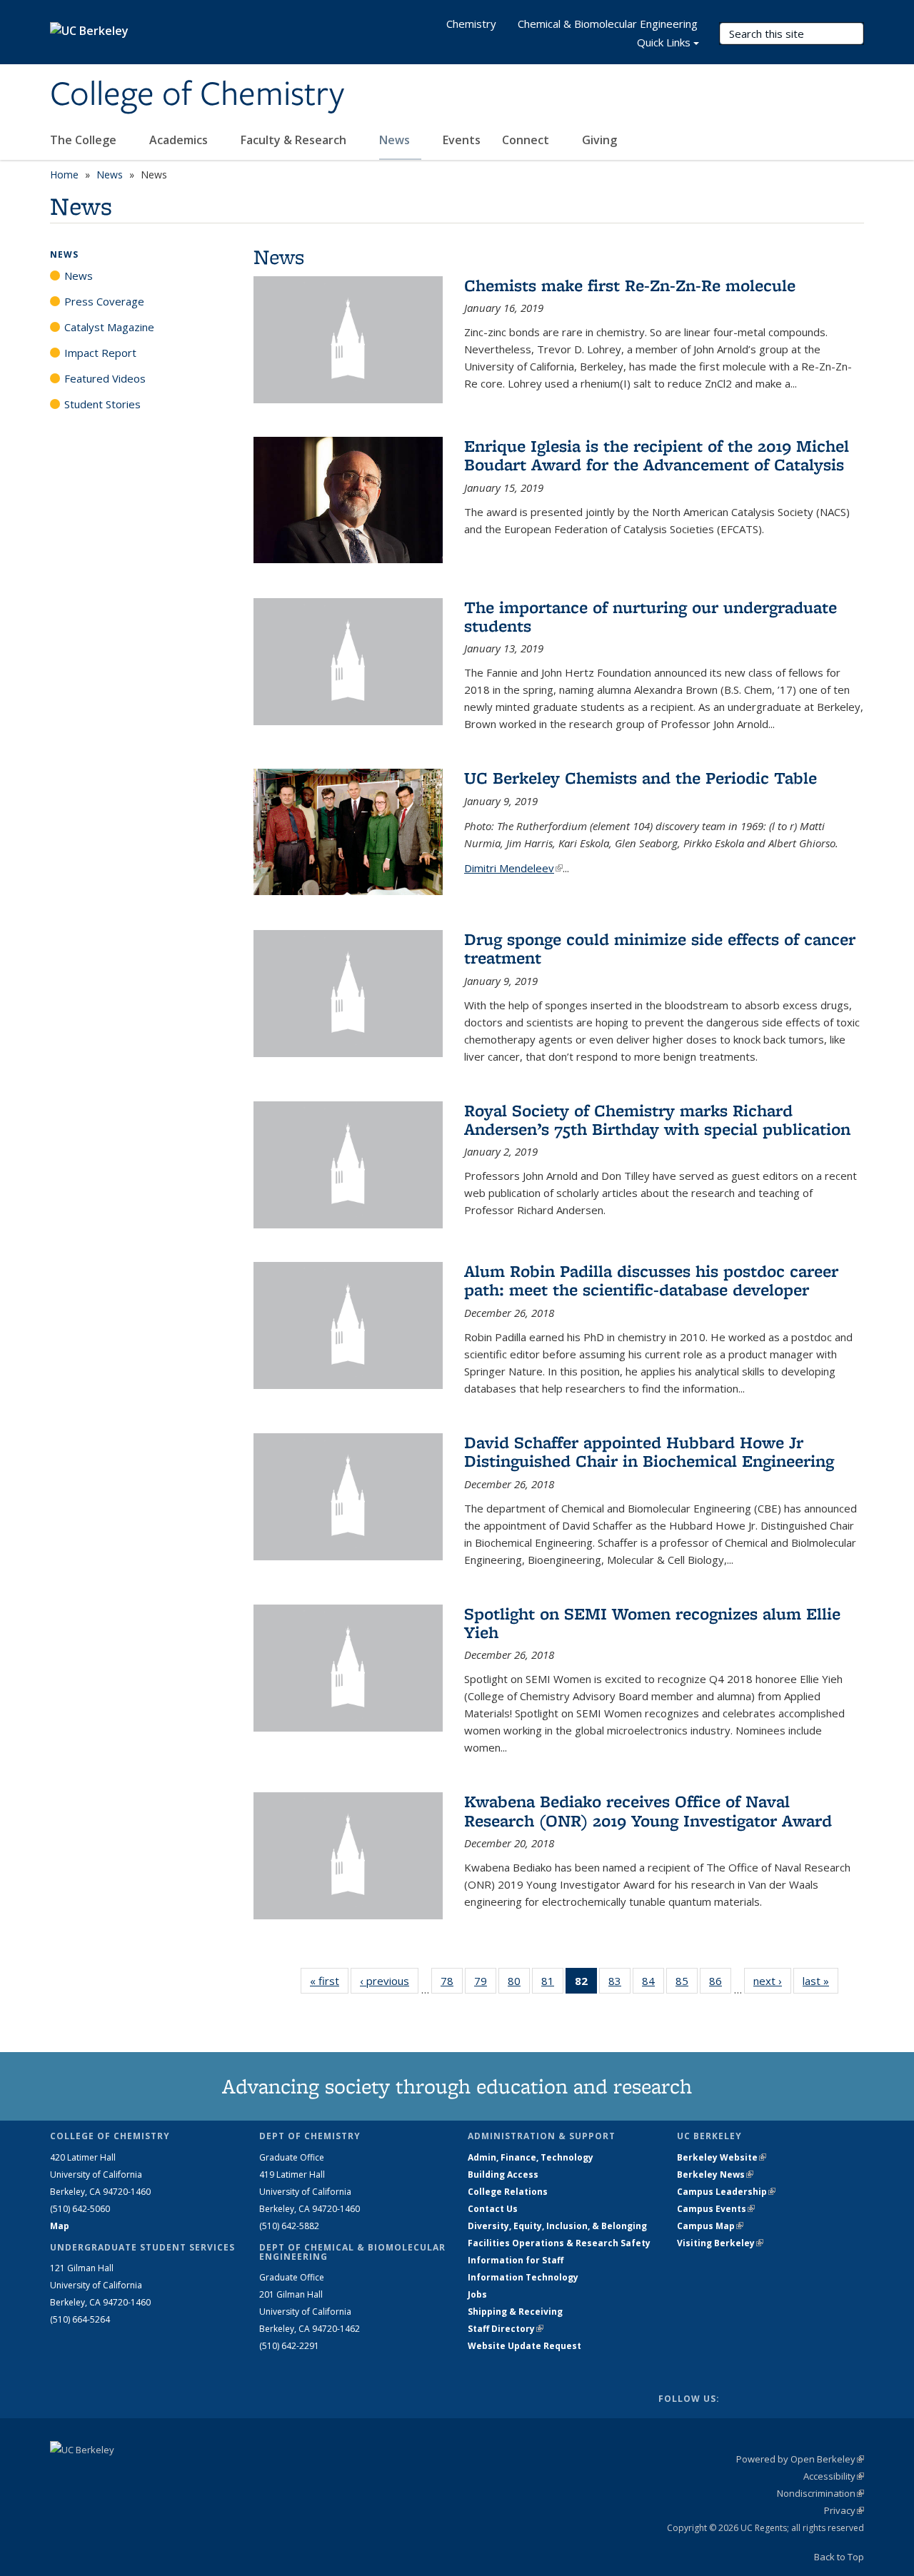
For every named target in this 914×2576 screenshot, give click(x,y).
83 (619, 1984)
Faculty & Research (295, 140)
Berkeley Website (722, 2157)
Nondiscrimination (820, 2493)
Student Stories (102, 404)
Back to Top (839, 2557)
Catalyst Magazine (109, 327)
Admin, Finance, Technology (531, 2157)
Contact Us (493, 2209)
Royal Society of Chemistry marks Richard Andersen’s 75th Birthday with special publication (657, 1120)
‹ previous (389, 1981)
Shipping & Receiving (515, 2312)
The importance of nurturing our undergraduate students (651, 616)
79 (485, 1984)
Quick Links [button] (664, 42)
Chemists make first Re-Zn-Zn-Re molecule (630, 285)
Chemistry (471, 24)
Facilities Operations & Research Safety (559, 2243)
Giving (599, 140)
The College (85, 140)
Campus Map (710, 2226)
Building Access (503, 2175)
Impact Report (100, 353)
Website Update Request (524, 2346)
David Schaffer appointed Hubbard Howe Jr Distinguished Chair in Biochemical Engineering (649, 1451)
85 (687, 1984)
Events (462, 140)
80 (519, 1984)
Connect (527, 140)
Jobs (477, 2294)
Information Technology (523, 2277)
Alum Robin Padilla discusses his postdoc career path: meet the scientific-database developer (651, 1280)
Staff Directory (506, 2329)
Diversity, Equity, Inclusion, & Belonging (557, 2226)
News (396, 140)
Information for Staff (516, 2260)
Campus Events (716, 2209)
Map (60, 2226)
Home (64, 175)
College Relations (508, 2192)
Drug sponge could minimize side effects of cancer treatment (660, 948)
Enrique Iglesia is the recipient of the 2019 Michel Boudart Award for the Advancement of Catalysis (657, 455)
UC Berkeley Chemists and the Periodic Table (641, 778)
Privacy (844, 2510)
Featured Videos (105, 378)
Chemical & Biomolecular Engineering (608, 24)
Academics (180, 140)
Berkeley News (715, 2175)
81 (552, 1984)
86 (720, 1984)
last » (820, 1981)
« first (329, 1981)
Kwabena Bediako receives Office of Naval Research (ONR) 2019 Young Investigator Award (648, 1810)
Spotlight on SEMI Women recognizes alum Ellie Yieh (652, 1623)
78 (452, 1984)
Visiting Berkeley (720, 2243)
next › (772, 1981)
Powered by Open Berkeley (800, 2459)
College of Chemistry (197, 95)
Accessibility (834, 2476)
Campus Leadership (726, 2192)
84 (653, 1984)
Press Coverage (104, 301)
